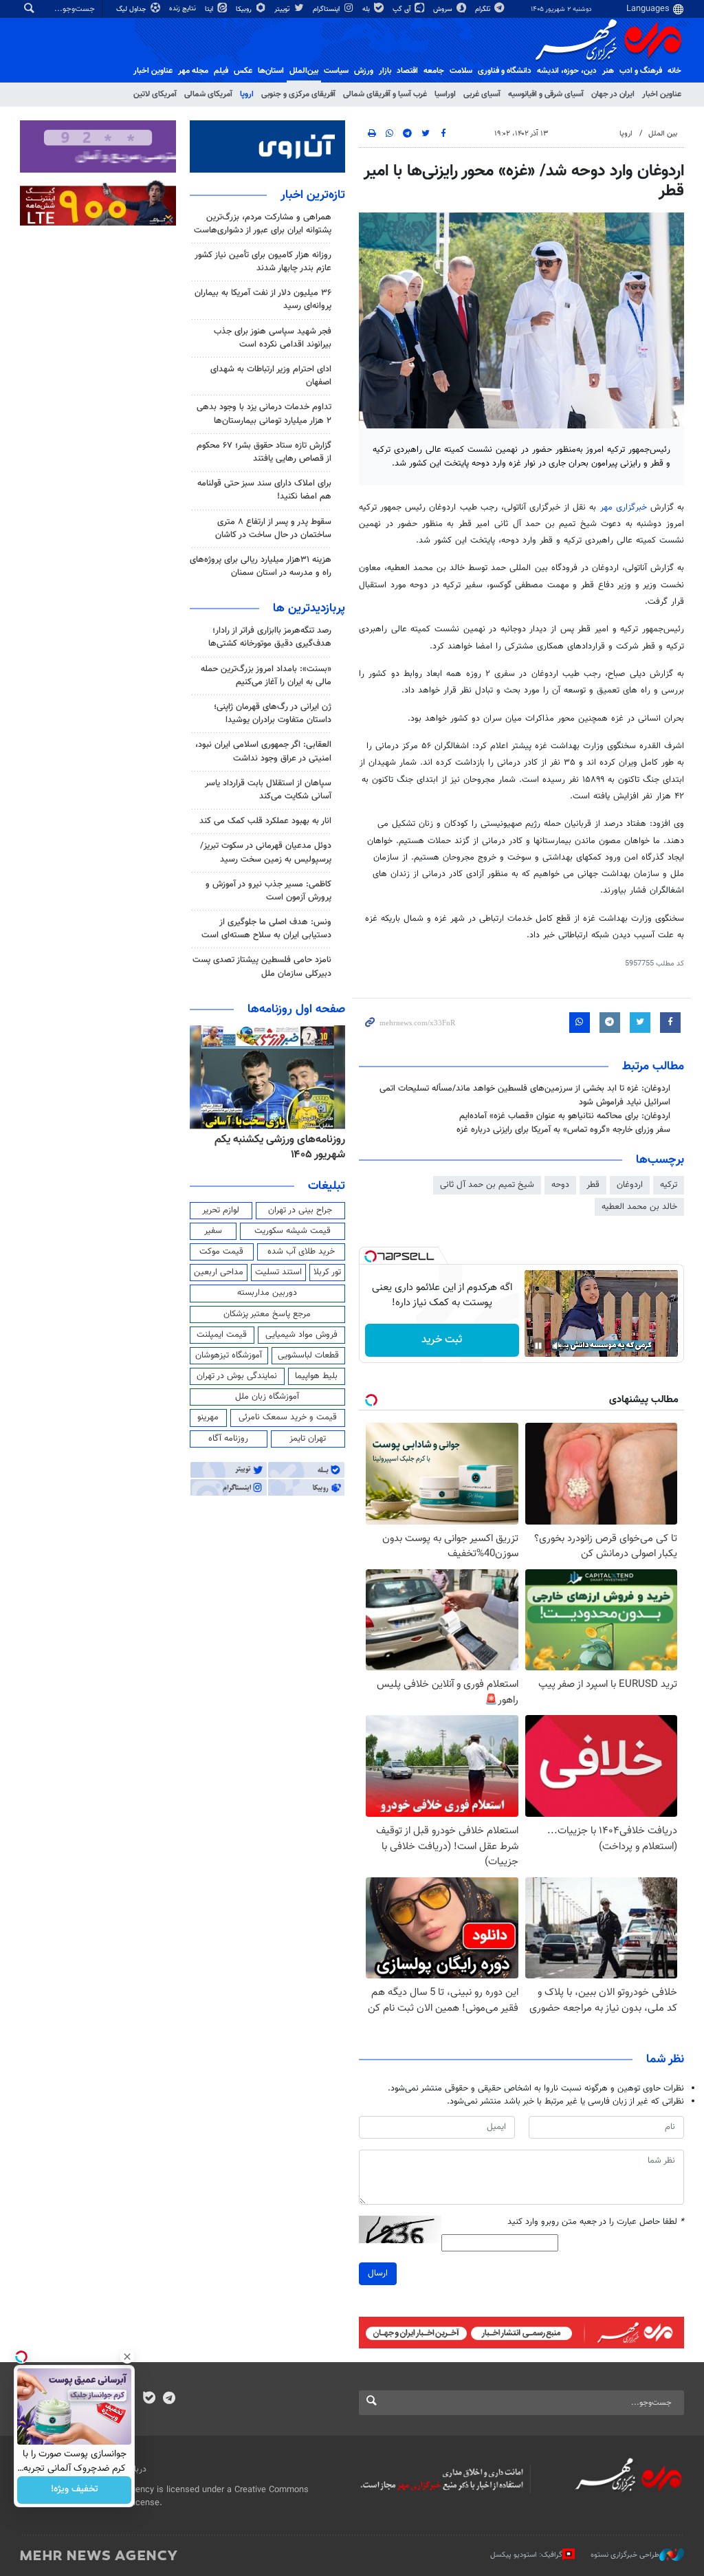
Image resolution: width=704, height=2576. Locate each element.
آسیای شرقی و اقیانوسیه (546, 94)
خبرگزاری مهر (624, 507)
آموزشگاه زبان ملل (267, 1397)
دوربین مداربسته (267, 1293)
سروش (444, 9)
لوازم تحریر (221, 1210)
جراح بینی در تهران (300, 1210)
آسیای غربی (482, 94)
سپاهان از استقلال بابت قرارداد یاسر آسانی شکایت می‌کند (268, 790)
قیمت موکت (221, 1252)
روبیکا (245, 9)
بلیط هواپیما (316, 1376)
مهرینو (208, 1417)
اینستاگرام (327, 9)
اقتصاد (407, 71)
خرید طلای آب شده (301, 1252)
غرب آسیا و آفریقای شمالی (385, 94)
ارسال (378, 2273)
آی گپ (403, 9)
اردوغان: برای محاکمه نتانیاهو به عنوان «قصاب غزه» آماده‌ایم (565, 1116)
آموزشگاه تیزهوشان (229, 1355)
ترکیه (669, 1185)
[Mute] (558, 1346)
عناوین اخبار (662, 94)
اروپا (247, 94)
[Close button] (127, 2357)
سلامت (461, 71)
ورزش (364, 71)
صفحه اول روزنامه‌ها (296, 1009)
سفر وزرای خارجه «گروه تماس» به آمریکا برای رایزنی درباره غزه (563, 1130)
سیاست (336, 71)
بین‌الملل (304, 71)
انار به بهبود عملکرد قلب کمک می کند (265, 821)
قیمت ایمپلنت (222, 1335)
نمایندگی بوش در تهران (237, 1376)
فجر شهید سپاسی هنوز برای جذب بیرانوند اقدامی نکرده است (273, 338)
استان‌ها (271, 71)
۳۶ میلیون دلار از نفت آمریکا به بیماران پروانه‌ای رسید (263, 299)
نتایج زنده (184, 9)
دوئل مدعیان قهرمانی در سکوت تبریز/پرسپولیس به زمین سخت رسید (266, 852)
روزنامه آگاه (228, 1439)
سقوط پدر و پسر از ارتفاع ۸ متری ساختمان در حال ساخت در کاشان (273, 528)
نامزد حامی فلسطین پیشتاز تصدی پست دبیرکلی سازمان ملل (262, 967)
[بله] (149, 2399)
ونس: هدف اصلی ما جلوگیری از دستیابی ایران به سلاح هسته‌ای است (266, 929)
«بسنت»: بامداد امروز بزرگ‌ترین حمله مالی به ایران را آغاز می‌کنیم (266, 676)
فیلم (221, 71)
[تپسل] (371, 1256)
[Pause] (538, 1346)
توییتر (283, 9)
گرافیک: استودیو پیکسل (526, 2555)
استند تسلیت (278, 1272)
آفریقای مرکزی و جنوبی (298, 94)
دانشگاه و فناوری (505, 71)
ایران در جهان (613, 94)
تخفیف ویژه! (75, 2490)
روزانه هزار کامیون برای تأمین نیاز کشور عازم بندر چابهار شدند (263, 262)
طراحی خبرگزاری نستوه (625, 2555)
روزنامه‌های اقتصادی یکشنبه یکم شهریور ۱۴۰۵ (276, 1147)
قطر (593, 1185)
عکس (243, 71)
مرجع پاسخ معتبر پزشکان (267, 1314)
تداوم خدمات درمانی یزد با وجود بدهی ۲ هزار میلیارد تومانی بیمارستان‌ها (264, 414)
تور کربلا (327, 1272)
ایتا (210, 9)
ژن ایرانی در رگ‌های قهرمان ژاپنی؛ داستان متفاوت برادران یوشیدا (273, 713)
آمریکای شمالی (208, 94)
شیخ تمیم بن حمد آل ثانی (487, 1185)
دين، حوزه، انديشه (567, 71)
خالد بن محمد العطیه (639, 1207)
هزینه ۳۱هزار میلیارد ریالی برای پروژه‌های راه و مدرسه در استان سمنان (261, 566)
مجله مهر (193, 71)
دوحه (560, 1185)
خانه (674, 71)
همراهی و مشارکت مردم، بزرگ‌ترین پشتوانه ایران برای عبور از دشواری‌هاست (263, 224)
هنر (608, 71)
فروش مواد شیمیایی (301, 1335)
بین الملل (663, 134)
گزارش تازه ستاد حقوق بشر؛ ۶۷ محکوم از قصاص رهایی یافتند (264, 452)
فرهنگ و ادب (641, 71)
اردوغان (630, 1185)
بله (367, 9)
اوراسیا (445, 94)
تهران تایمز (308, 1439)
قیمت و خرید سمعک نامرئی (288, 1417)
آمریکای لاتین (155, 94)
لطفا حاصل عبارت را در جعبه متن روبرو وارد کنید (596, 2222)
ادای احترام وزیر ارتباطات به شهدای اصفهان (271, 376)
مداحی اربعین (219, 1272)
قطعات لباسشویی (308, 1355)
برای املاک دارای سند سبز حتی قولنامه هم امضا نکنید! (264, 490)
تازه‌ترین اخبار (313, 195)
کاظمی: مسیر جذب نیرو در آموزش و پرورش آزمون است (268, 891)
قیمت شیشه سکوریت (293, 1231)
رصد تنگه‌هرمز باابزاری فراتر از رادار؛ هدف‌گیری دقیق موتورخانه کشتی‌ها (270, 637)
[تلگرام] (169, 2399)
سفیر (213, 1231)
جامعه (434, 71)
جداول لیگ (132, 9)
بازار (385, 71)
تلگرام (484, 9)
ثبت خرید (442, 1340)
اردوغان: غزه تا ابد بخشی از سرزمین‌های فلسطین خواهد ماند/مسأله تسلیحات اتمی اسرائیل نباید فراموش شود (525, 1095)
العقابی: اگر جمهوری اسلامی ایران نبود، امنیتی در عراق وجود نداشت (263, 751)
